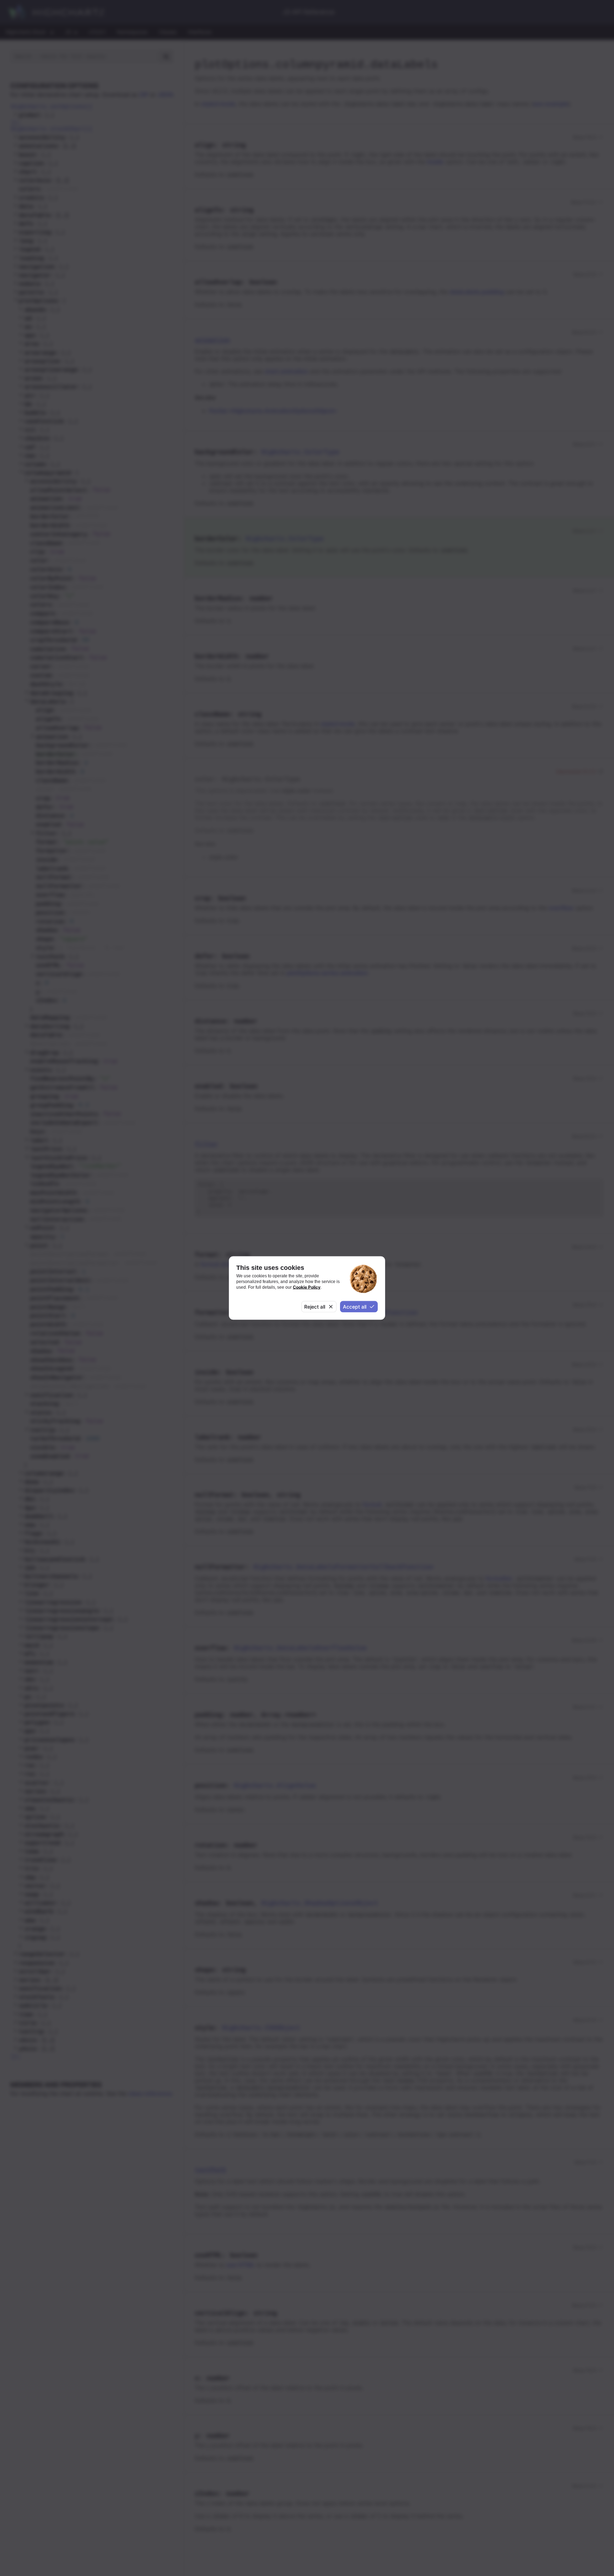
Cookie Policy (307, 1287)
